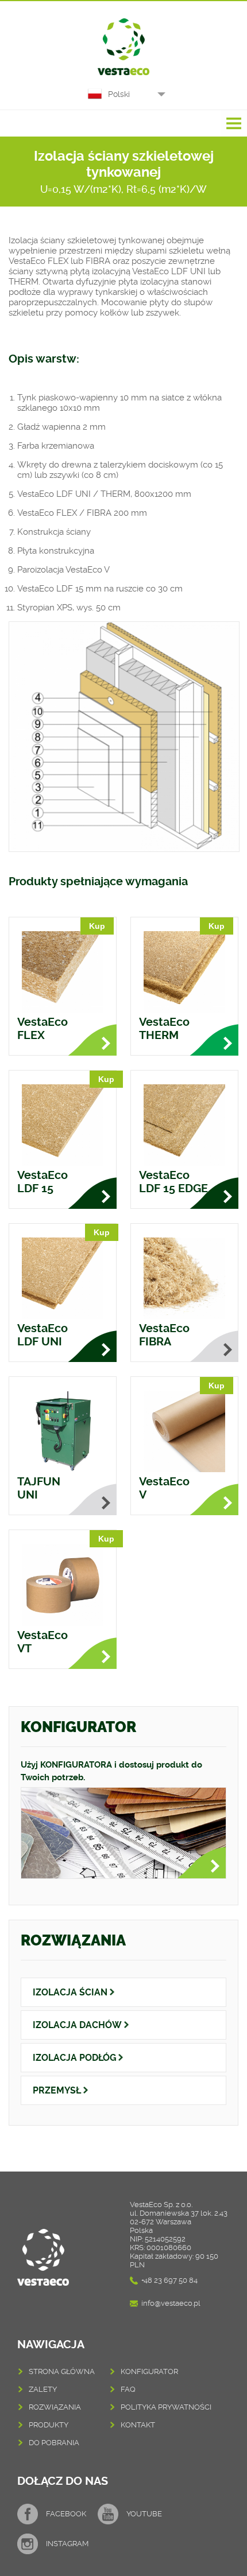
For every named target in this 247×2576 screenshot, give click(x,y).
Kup (97, 926)
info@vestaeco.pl (171, 2303)
